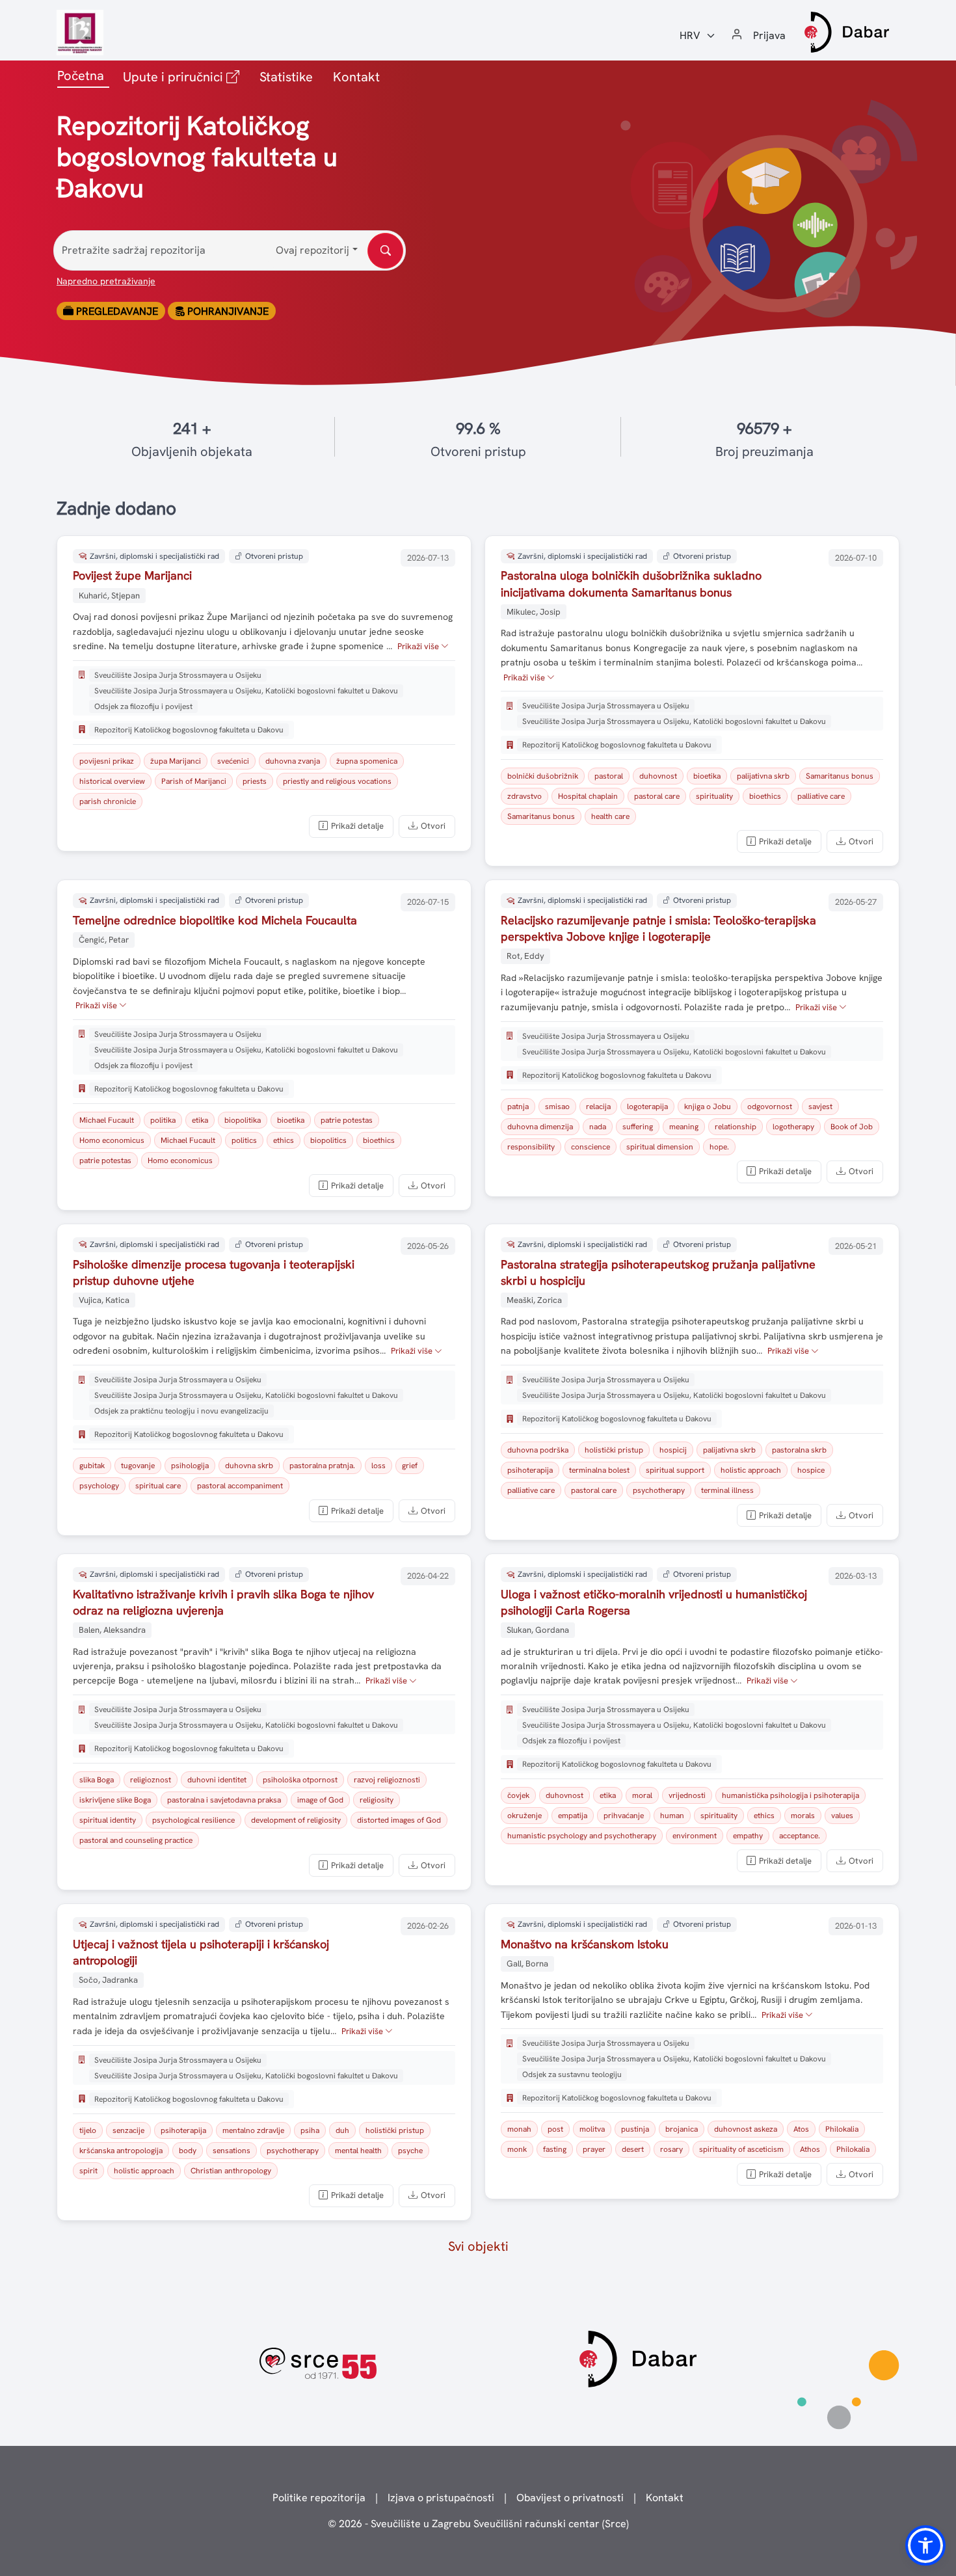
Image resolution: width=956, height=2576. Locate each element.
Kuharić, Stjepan (109, 596)
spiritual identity (108, 1820)
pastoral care (657, 796)
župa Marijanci (176, 761)
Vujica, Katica (104, 1300)
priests (255, 781)
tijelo (88, 2130)
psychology (99, 1486)
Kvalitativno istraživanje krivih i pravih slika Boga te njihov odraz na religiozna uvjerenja (223, 1602)
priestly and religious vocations (337, 781)
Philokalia (842, 2129)
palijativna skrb (763, 776)
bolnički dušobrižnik (543, 776)
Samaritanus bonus (840, 776)
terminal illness (727, 1490)
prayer (594, 2149)
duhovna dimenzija (540, 1127)
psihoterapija (530, 1470)
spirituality (714, 796)
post (555, 2129)
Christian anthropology (231, 2171)
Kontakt (356, 77)
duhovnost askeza (746, 2129)
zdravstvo (524, 796)
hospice (811, 1470)
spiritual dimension (660, 1147)
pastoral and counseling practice (136, 1840)
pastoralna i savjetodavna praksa (224, 1800)
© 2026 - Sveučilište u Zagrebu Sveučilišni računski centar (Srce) (478, 2524)
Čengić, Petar (104, 940)
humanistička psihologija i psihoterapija (790, 1795)
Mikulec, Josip (534, 612)
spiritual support (675, 1470)
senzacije (128, 2130)
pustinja (635, 2129)
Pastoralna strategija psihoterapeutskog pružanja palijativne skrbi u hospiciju (658, 1272)
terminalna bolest (599, 1470)
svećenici (233, 761)
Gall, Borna (527, 1964)
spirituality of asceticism (741, 2149)
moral (642, 1795)
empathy (748, 1836)
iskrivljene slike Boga (115, 1800)
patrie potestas (347, 1120)
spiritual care (158, 1486)
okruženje (524, 1816)
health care (610, 816)
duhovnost (658, 776)
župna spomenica (367, 761)
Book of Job (852, 1127)
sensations (232, 2151)
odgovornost (770, 1107)
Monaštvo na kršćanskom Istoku (585, 1944)
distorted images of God (399, 1820)
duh (342, 2130)
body (188, 2151)
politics (244, 1140)
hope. (719, 1147)
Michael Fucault (107, 1120)
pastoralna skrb (799, 1450)
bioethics (765, 796)
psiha (310, 2130)
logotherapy (793, 1127)
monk (517, 2149)
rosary (671, 2149)
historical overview (112, 781)
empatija (573, 1816)
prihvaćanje (624, 1816)
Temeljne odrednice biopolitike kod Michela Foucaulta (215, 920)
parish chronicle (108, 801)
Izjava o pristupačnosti (441, 2498)
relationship (736, 1127)
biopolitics (328, 1140)
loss (378, 1466)
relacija (598, 1107)
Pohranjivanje (227, 311)
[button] (925, 2545)
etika (200, 1120)
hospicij (673, 1450)
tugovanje (138, 1466)
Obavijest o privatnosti (570, 2498)
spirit (88, 2171)
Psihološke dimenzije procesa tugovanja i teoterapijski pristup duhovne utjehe (214, 1272)
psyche (410, 2151)
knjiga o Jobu (708, 1107)
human (672, 1816)
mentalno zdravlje (253, 2130)
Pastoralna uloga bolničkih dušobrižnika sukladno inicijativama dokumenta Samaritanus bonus (631, 584)
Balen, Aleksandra (112, 1630)
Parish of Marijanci (194, 781)
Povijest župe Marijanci (132, 575)
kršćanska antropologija (121, 2151)
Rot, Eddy (525, 956)
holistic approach (751, 1470)
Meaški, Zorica (534, 1300)
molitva (592, 2129)
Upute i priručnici (184, 76)
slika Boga (97, 1780)
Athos (810, 2149)
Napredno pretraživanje (106, 281)
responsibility (531, 1147)
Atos (801, 2129)
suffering (638, 1127)
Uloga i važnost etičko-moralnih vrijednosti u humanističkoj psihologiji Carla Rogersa (654, 1602)
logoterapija (647, 1107)
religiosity (377, 1800)
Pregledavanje (116, 311)
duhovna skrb (249, 1466)
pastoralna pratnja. (322, 1466)
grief (410, 1466)
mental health (358, 2151)
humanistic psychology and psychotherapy (582, 1836)
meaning (684, 1127)
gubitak (92, 1466)
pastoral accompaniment (240, 1486)
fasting (555, 2149)
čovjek (518, 1795)
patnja (518, 1107)
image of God (320, 1800)
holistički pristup (614, 1450)
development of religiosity (296, 1820)
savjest (820, 1107)
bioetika (707, 776)
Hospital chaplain (588, 796)
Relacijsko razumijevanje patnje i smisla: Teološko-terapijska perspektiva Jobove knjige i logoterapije (658, 928)
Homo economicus (112, 1140)
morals (803, 1816)
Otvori (433, 826)
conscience (591, 1147)
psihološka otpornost (300, 1780)
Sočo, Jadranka (108, 1980)
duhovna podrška (538, 1450)
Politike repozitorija (319, 2498)
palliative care (821, 796)
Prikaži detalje (357, 826)
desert (633, 2149)
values (842, 1816)
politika (163, 1120)
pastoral (609, 776)
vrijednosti (687, 1795)
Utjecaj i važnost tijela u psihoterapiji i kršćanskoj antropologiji (201, 1952)
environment (695, 1836)
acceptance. (800, 1836)
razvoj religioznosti (387, 1780)
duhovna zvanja (293, 761)
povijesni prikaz (107, 761)
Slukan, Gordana (538, 1630)
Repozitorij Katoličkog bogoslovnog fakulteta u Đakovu (189, 730)
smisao (557, 1107)
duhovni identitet (217, 1780)
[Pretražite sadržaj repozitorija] (385, 251)
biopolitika (243, 1120)
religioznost (151, 1780)
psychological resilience (193, 1820)
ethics (284, 1140)
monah (519, 2129)
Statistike (286, 77)
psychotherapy (659, 1490)
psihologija (190, 1466)
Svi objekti (478, 2246)
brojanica (682, 2129)
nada (598, 1127)
